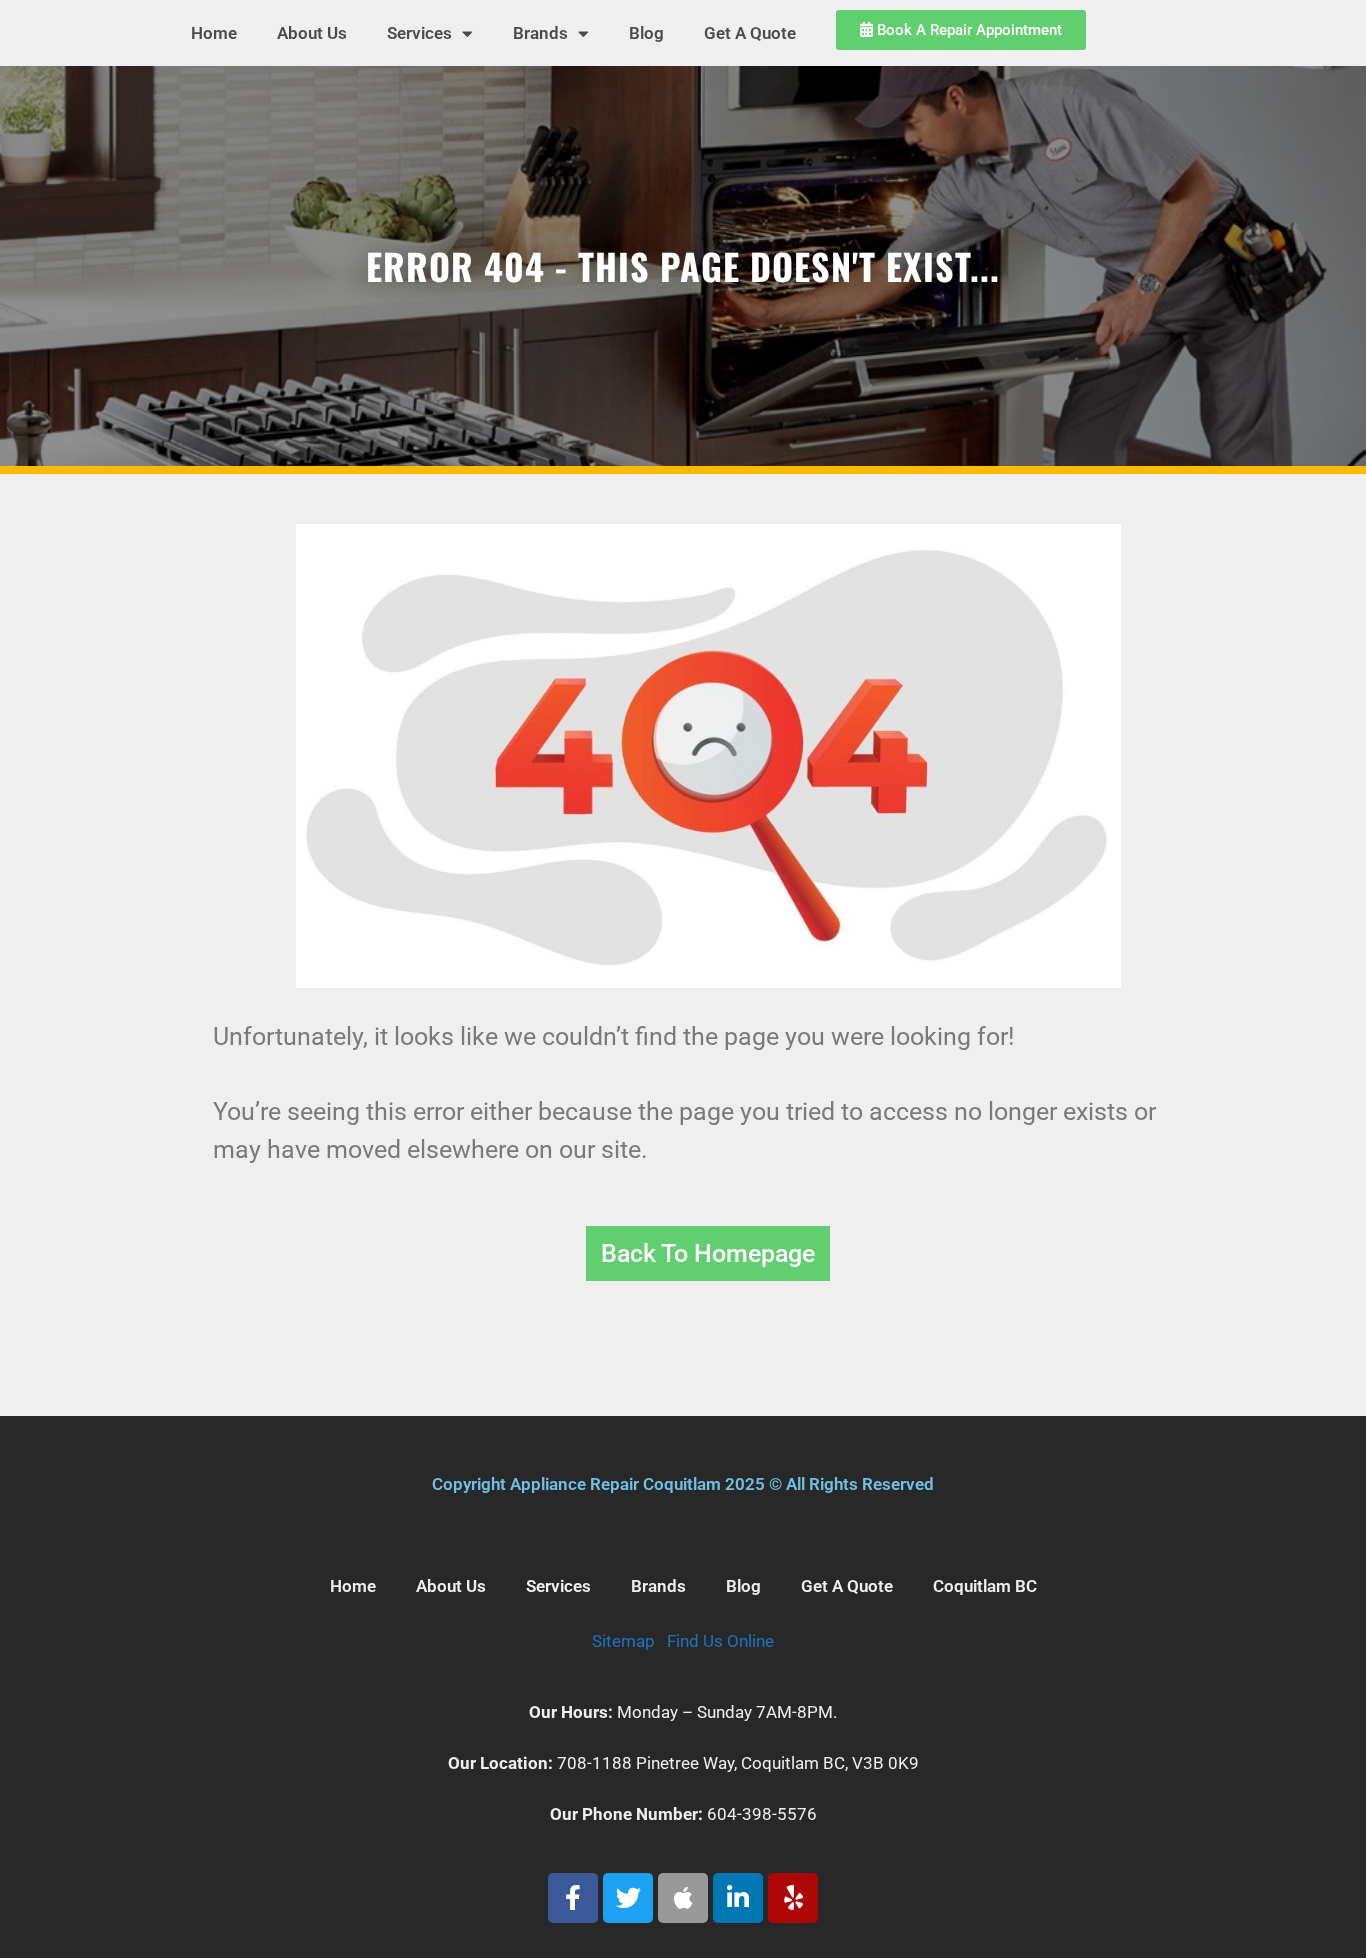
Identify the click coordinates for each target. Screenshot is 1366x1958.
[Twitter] (628, 1898)
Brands (540, 33)
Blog (646, 33)
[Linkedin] (738, 1898)
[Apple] (683, 1898)
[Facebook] (573, 1898)
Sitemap (623, 1641)
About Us (312, 33)
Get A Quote (750, 33)
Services (419, 33)
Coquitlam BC (985, 1586)
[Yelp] (793, 1898)
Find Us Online (720, 1641)
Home (214, 33)
